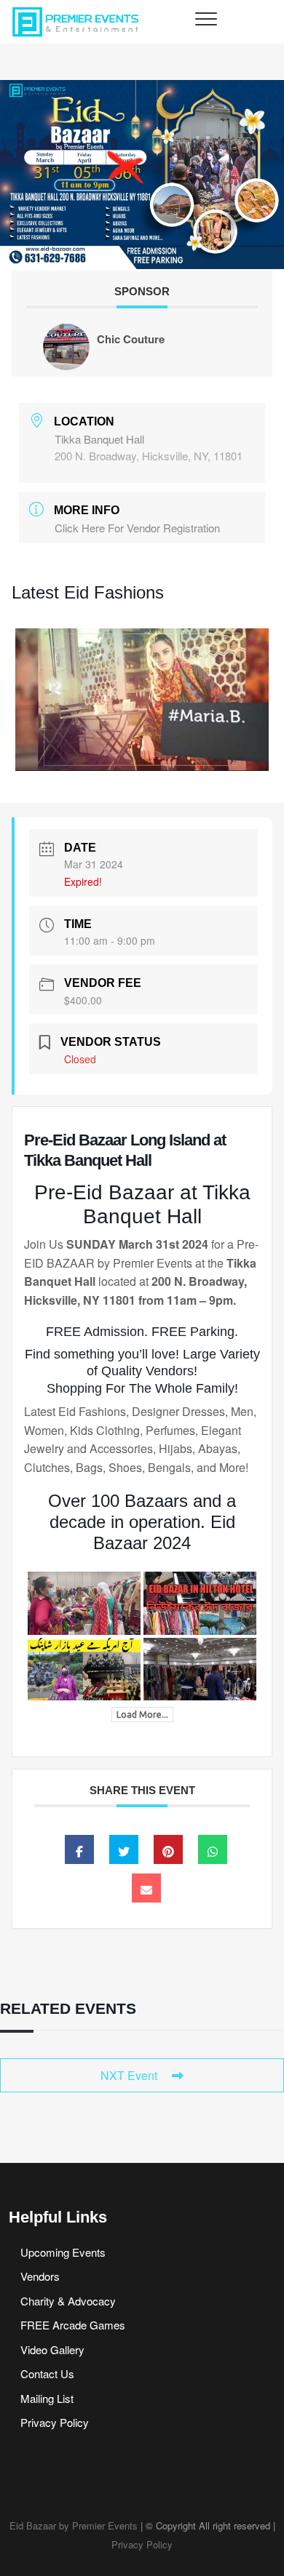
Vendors (40, 2276)
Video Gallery (52, 2349)
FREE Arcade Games (73, 2325)
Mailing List (47, 2398)
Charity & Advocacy (68, 2301)
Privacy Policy (55, 2422)
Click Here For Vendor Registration (137, 528)
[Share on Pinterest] (168, 1849)
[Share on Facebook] (79, 1849)
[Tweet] (124, 1849)
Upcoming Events (63, 2252)
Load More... (142, 1715)
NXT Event (129, 2075)
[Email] (146, 1888)
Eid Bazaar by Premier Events (74, 2525)
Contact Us (47, 2373)
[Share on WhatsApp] (213, 1849)
